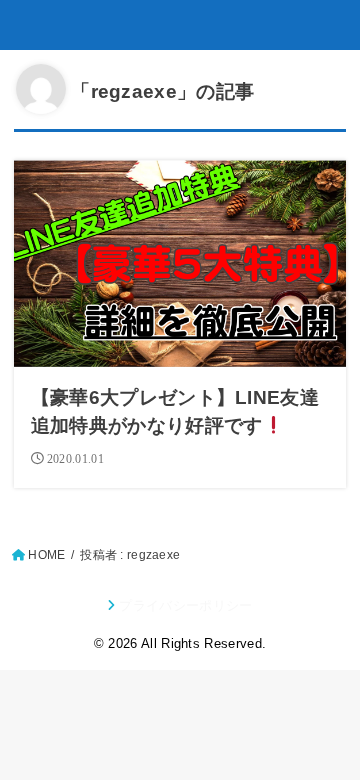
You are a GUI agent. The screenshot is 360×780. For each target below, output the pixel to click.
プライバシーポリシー (185, 605)
